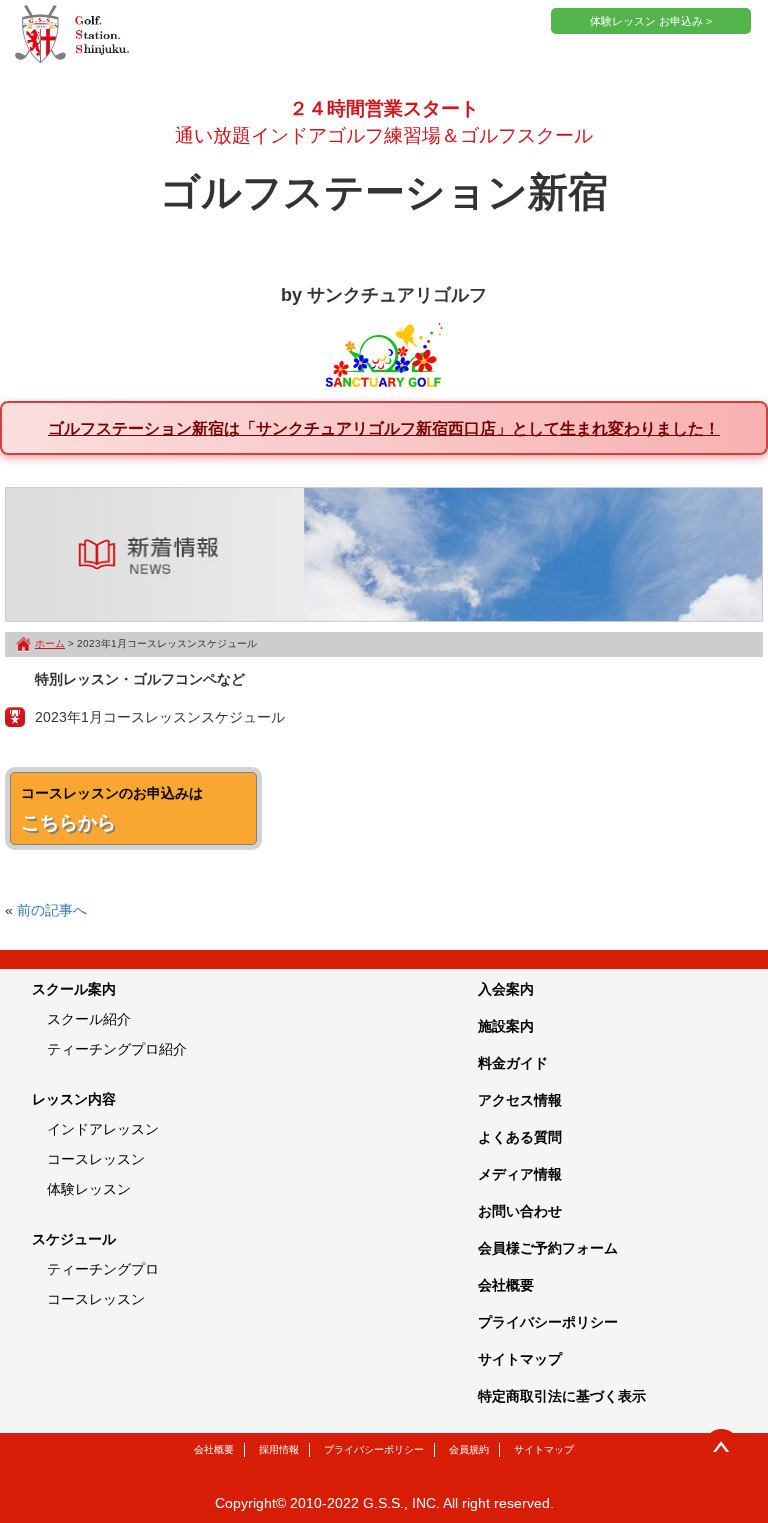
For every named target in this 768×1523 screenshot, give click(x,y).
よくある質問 (520, 1137)
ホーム (50, 643)
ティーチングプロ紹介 (117, 1049)
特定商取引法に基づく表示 (562, 1396)
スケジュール (74, 1239)
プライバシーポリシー (548, 1322)
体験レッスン (89, 1189)
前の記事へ (52, 910)
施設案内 (506, 1026)
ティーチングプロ (103, 1269)
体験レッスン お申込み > (651, 21)
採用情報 (279, 1449)
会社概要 (506, 1285)
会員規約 (469, 1449)
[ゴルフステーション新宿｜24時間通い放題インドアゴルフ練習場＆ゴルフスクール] (72, 35)
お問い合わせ (520, 1211)
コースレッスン (96, 1159)
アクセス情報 (520, 1100)
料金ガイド (513, 1063)
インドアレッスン (103, 1129)
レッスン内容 (74, 1099)
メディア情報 (520, 1174)
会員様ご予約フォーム (548, 1248)
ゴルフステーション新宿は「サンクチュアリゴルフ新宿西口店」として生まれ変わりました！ (384, 428)
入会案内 (506, 989)
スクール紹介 (89, 1019)
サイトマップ (520, 1359)
